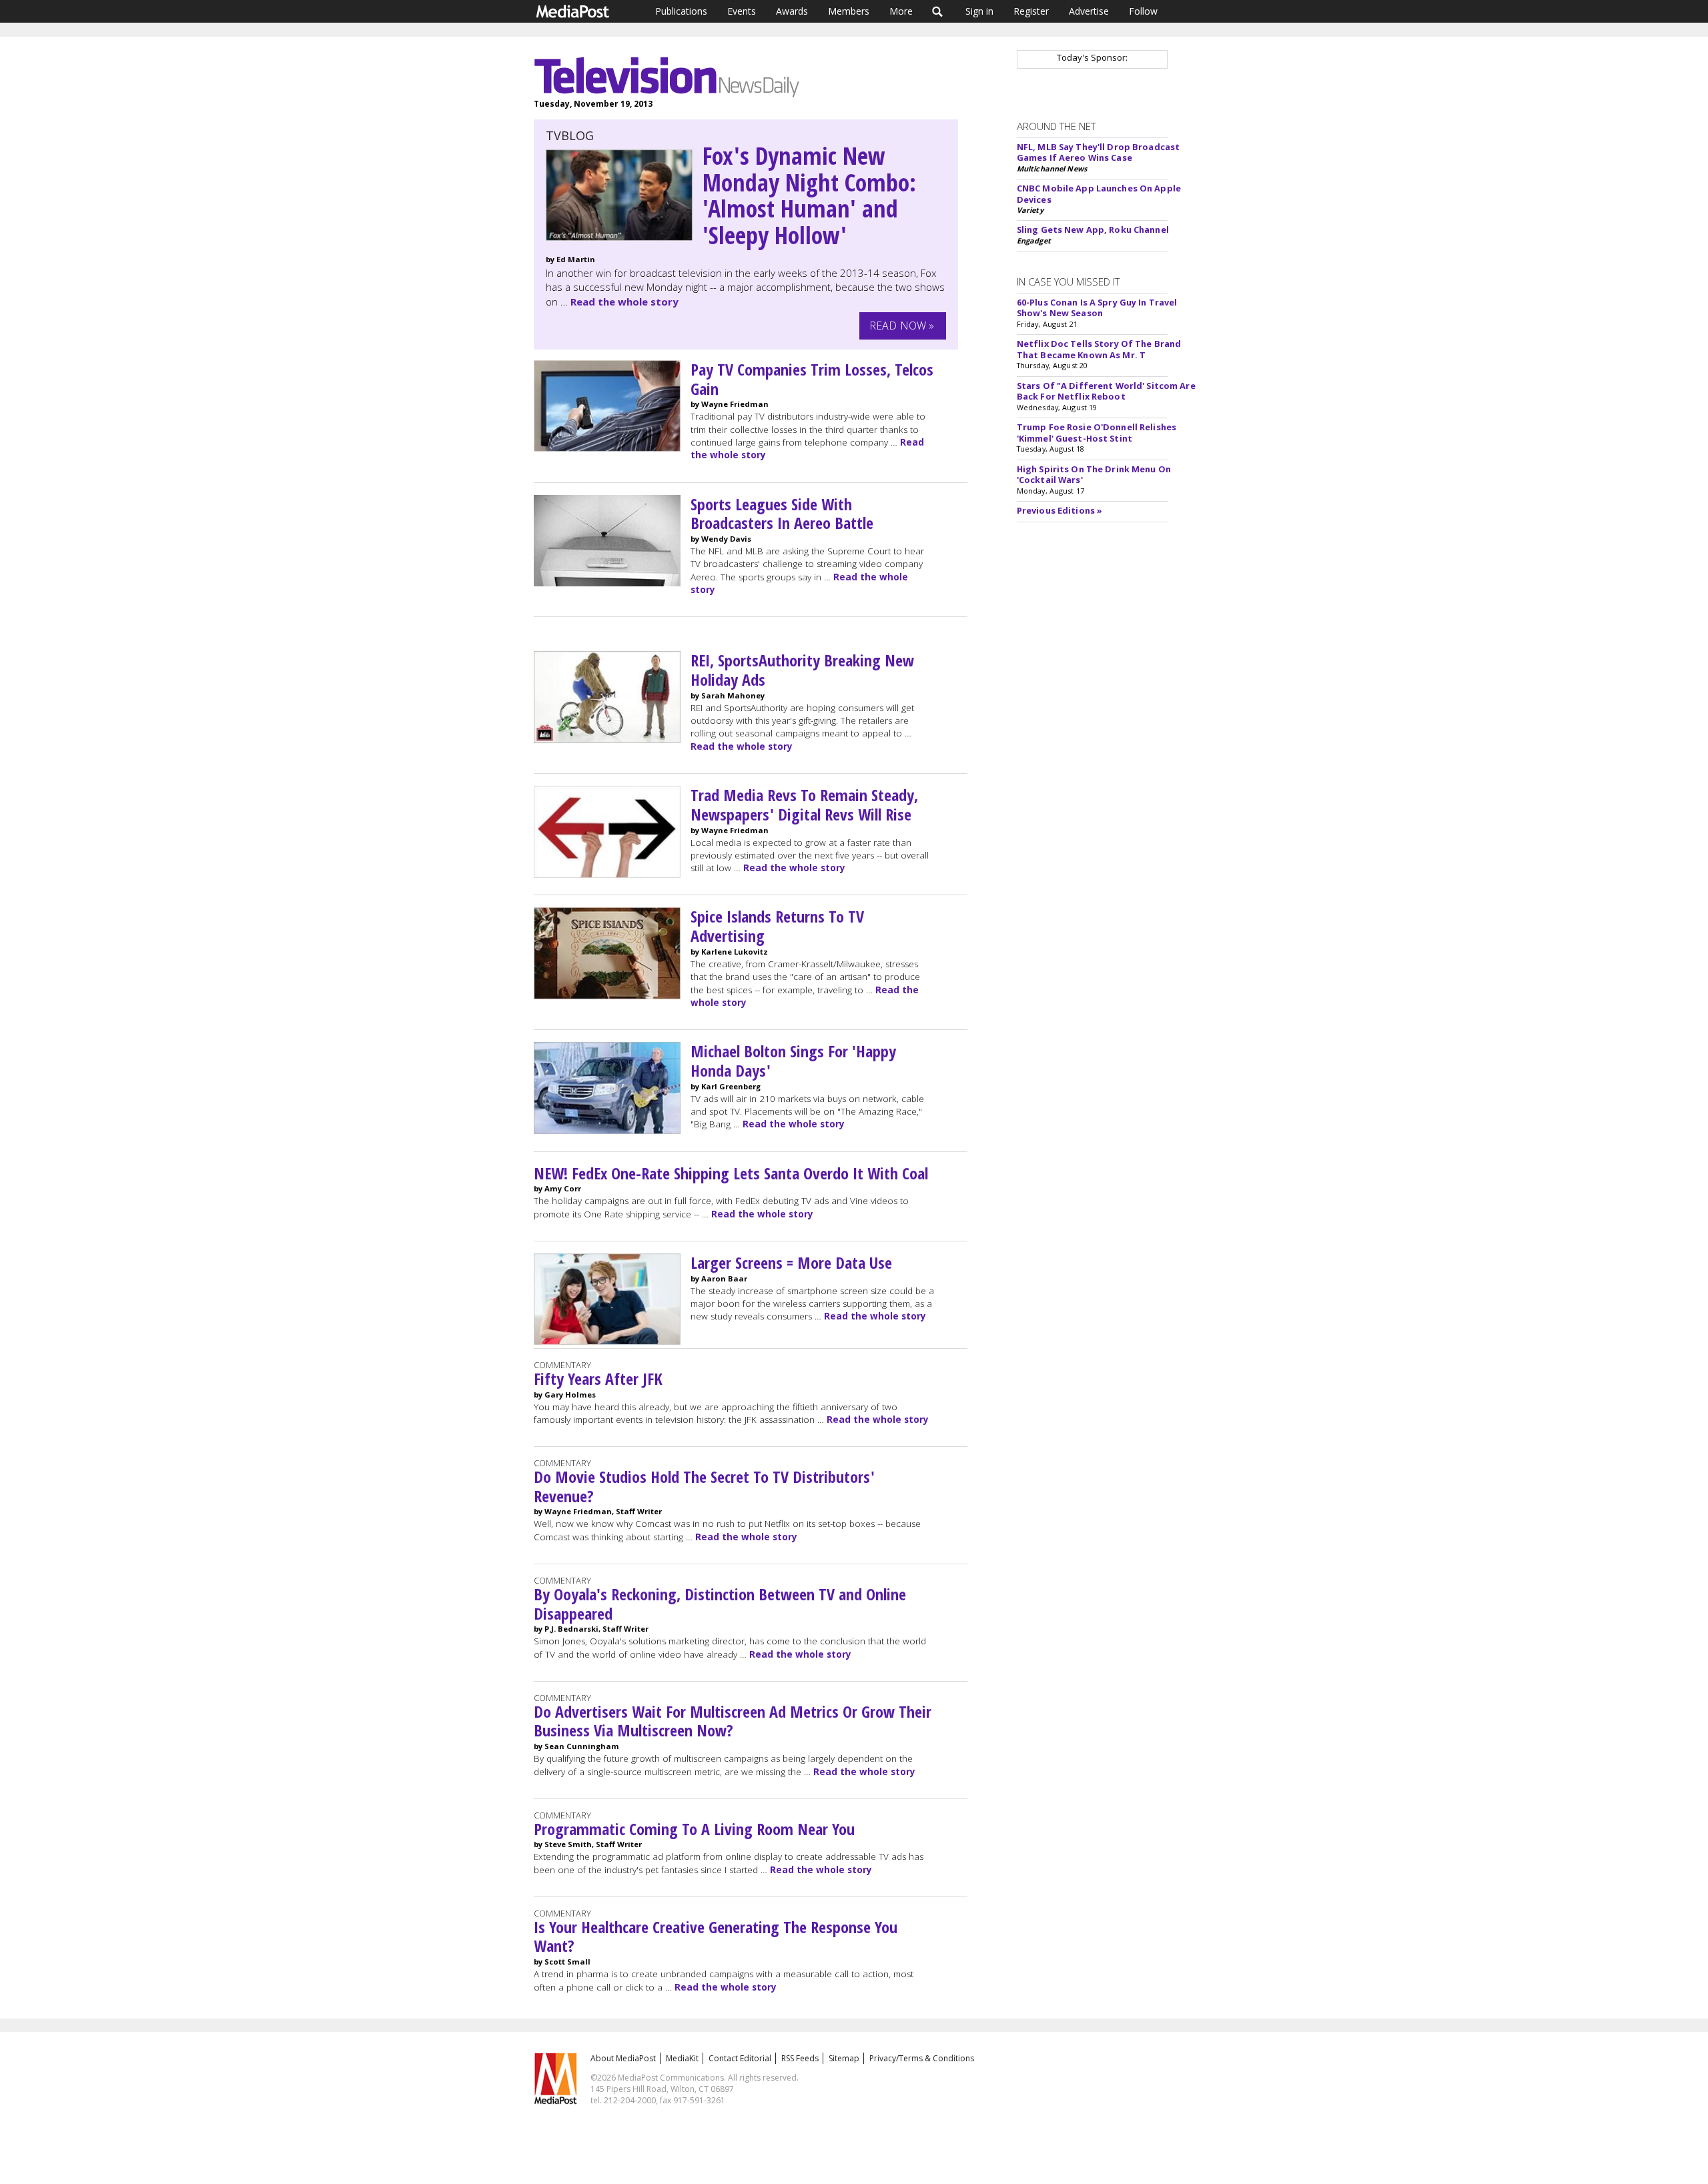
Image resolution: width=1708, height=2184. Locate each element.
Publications (681, 11)
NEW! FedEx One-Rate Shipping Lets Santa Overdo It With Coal (731, 1173)
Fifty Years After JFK (598, 1379)
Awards (792, 11)
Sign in (979, 11)
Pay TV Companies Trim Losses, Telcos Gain (812, 379)
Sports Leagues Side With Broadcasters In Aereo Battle (782, 514)
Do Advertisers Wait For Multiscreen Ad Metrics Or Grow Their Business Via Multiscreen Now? (733, 1721)
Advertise (1089, 11)
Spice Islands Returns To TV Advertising (777, 926)
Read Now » (902, 326)
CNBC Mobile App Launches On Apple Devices (1099, 194)
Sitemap (844, 2058)
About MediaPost (623, 2058)
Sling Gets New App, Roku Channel (1093, 229)
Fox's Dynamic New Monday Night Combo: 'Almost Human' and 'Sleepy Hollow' (809, 195)
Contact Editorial (740, 2058)
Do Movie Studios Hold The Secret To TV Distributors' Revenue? (704, 1486)
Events (742, 11)
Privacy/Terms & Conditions (922, 2058)
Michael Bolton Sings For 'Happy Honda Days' (793, 1061)
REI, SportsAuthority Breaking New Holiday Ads (802, 670)
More (901, 11)
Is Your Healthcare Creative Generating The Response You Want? (716, 1937)
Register (1031, 11)
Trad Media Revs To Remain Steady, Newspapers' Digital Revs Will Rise (804, 804)
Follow (1143, 11)
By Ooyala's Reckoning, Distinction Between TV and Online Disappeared (720, 1604)
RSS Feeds (800, 2058)
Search (938, 11)
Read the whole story (624, 302)
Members (849, 11)
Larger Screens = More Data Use (791, 1262)
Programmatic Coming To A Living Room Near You (694, 1829)
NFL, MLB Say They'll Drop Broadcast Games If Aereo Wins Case (1098, 152)
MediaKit (682, 2058)
